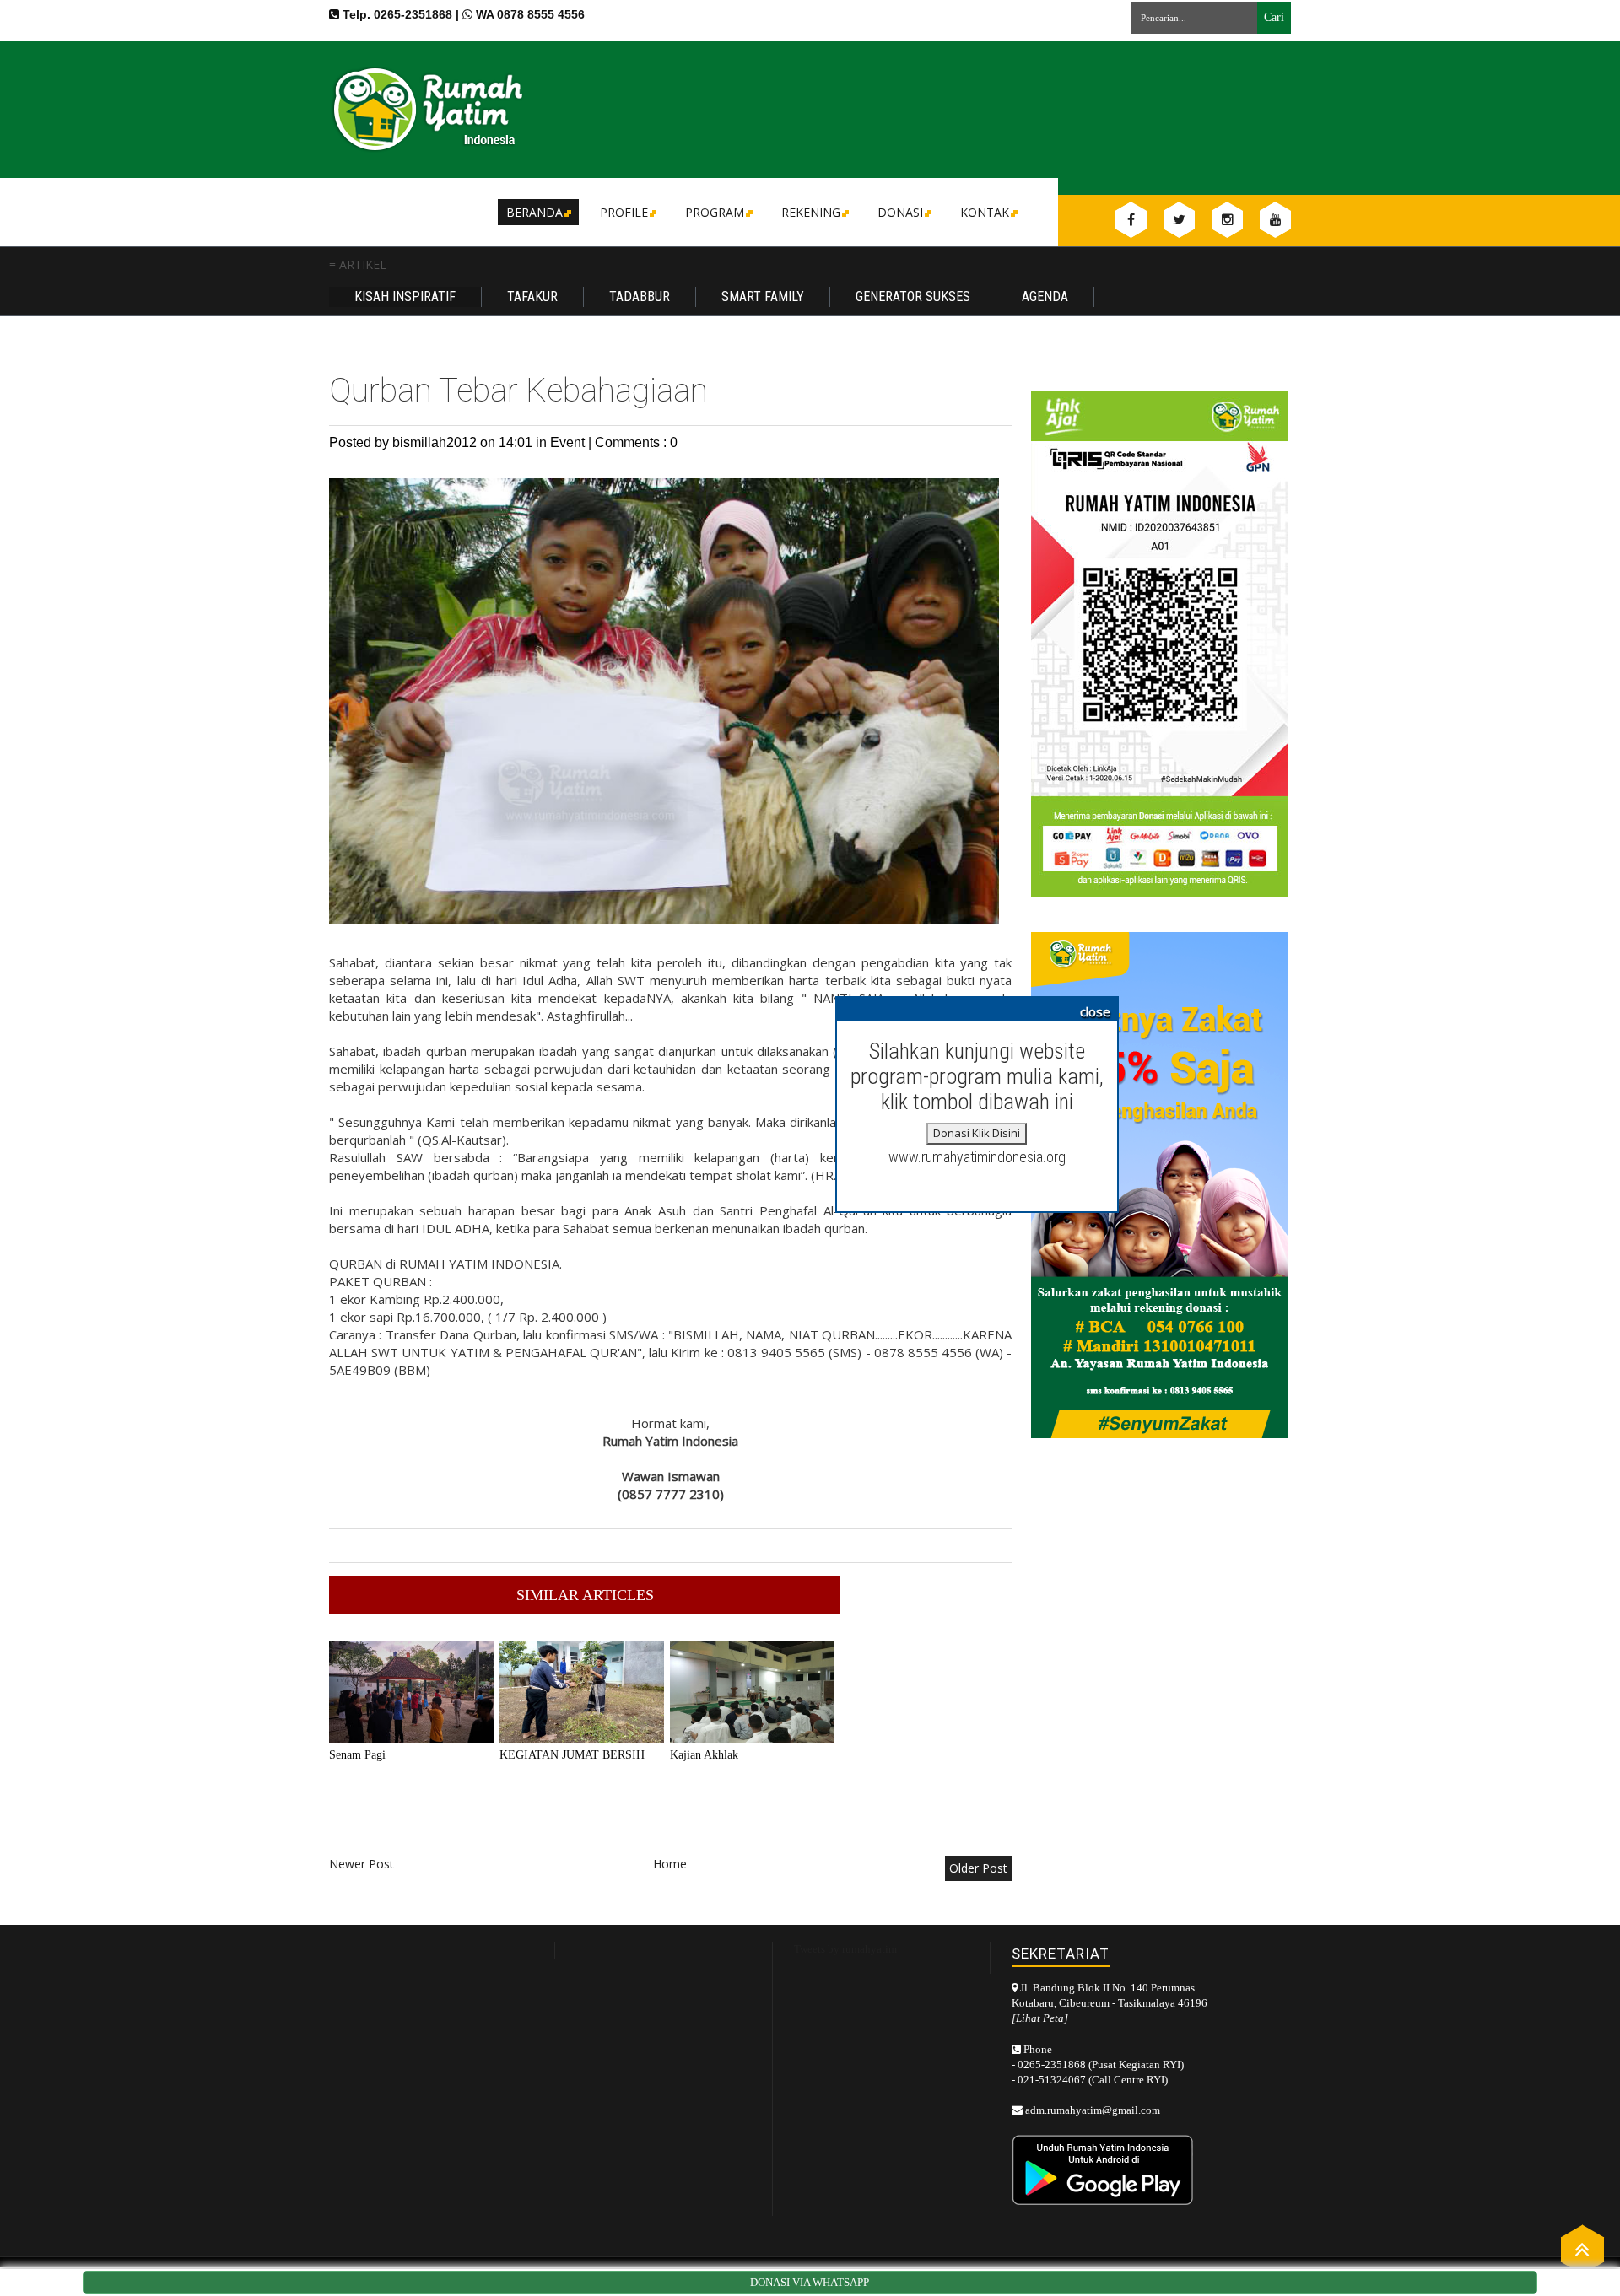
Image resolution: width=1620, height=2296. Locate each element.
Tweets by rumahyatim (845, 1949)
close (1095, 1011)
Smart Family (763, 296)
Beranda (535, 212)
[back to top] (1582, 2248)
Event (569, 442)
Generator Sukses (913, 296)
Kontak (985, 212)
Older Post (978, 1868)
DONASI (900, 212)
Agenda (1045, 296)
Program (715, 212)
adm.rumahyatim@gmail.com (1093, 2110)
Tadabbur (640, 296)
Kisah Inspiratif (405, 296)
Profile (624, 212)
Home (670, 1864)
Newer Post (362, 1864)
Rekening (811, 212)
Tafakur (532, 296)
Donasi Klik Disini (977, 1133)
